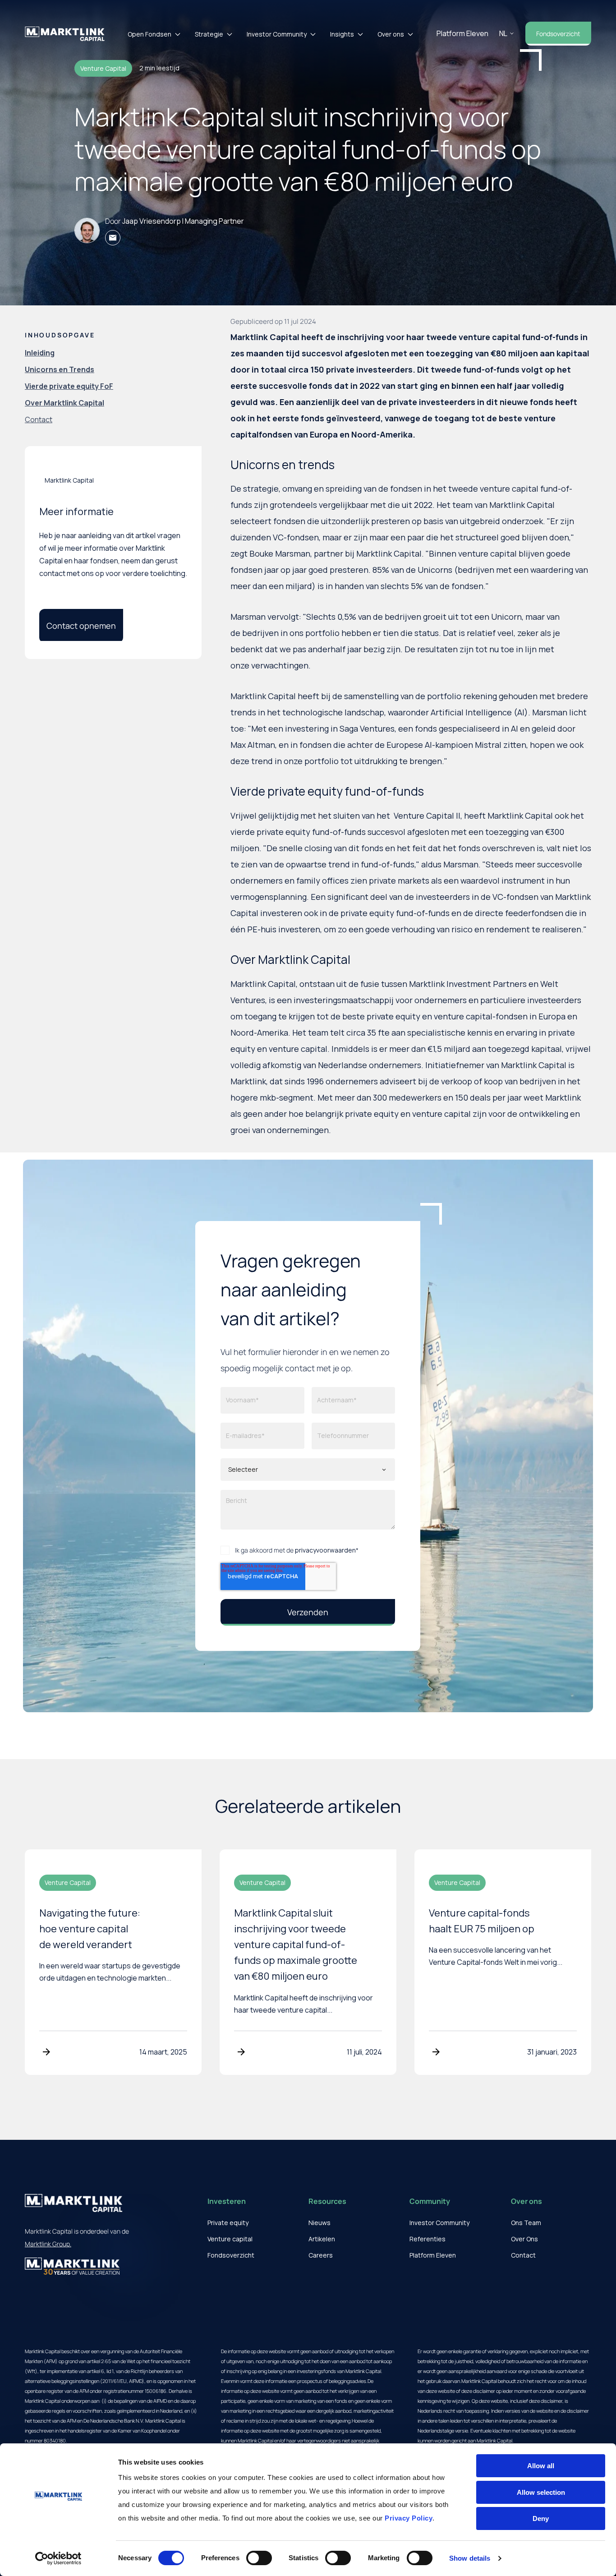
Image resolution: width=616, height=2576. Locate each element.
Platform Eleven (462, 33)
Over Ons (524, 2239)
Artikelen (322, 2239)
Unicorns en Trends (60, 370)
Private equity (228, 2223)
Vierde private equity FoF (69, 386)
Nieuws (319, 2223)
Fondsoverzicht (558, 34)
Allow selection (541, 2492)
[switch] (259, 2558)
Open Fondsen (149, 34)
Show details (470, 2558)
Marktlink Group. (48, 2244)
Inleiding (40, 353)
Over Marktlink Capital (64, 403)
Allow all (541, 2466)
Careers (321, 2255)
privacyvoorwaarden (325, 1550)
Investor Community (277, 34)
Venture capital (230, 2239)
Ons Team (526, 2223)
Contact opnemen (81, 626)
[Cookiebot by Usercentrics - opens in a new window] (58, 2558)
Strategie (209, 34)
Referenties (428, 2239)
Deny (541, 2518)
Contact (39, 420)
